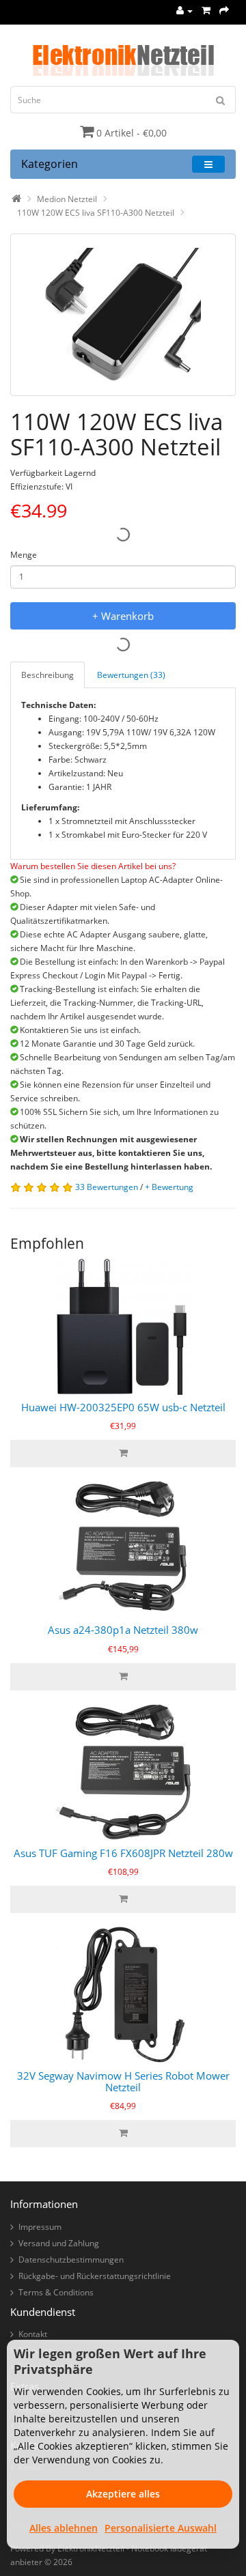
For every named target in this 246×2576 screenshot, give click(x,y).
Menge (24, 555)
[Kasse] (224, 11)
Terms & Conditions (56, 2292)
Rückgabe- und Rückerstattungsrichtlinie (95, 2276)
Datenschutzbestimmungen (71, 2260)
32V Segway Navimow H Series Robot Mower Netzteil (123, 2081)
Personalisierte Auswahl (161, 2528)
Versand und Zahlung (59, 2243)
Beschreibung (47, 675)
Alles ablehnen (64, 2528)
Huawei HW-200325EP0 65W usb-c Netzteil (123, 1407)
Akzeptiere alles (123, 2494)
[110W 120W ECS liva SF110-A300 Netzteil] (123, 315)
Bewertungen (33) (131, 675)
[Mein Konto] (184, 11)
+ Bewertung (169, 1187)
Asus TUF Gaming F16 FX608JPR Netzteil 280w (123, 1853)
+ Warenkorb (123, 616)
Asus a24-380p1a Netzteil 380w (123, 1630)
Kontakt (33, 2334)
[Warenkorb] (206, 11)
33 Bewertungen (107, 1187)
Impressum (40, 2227)
